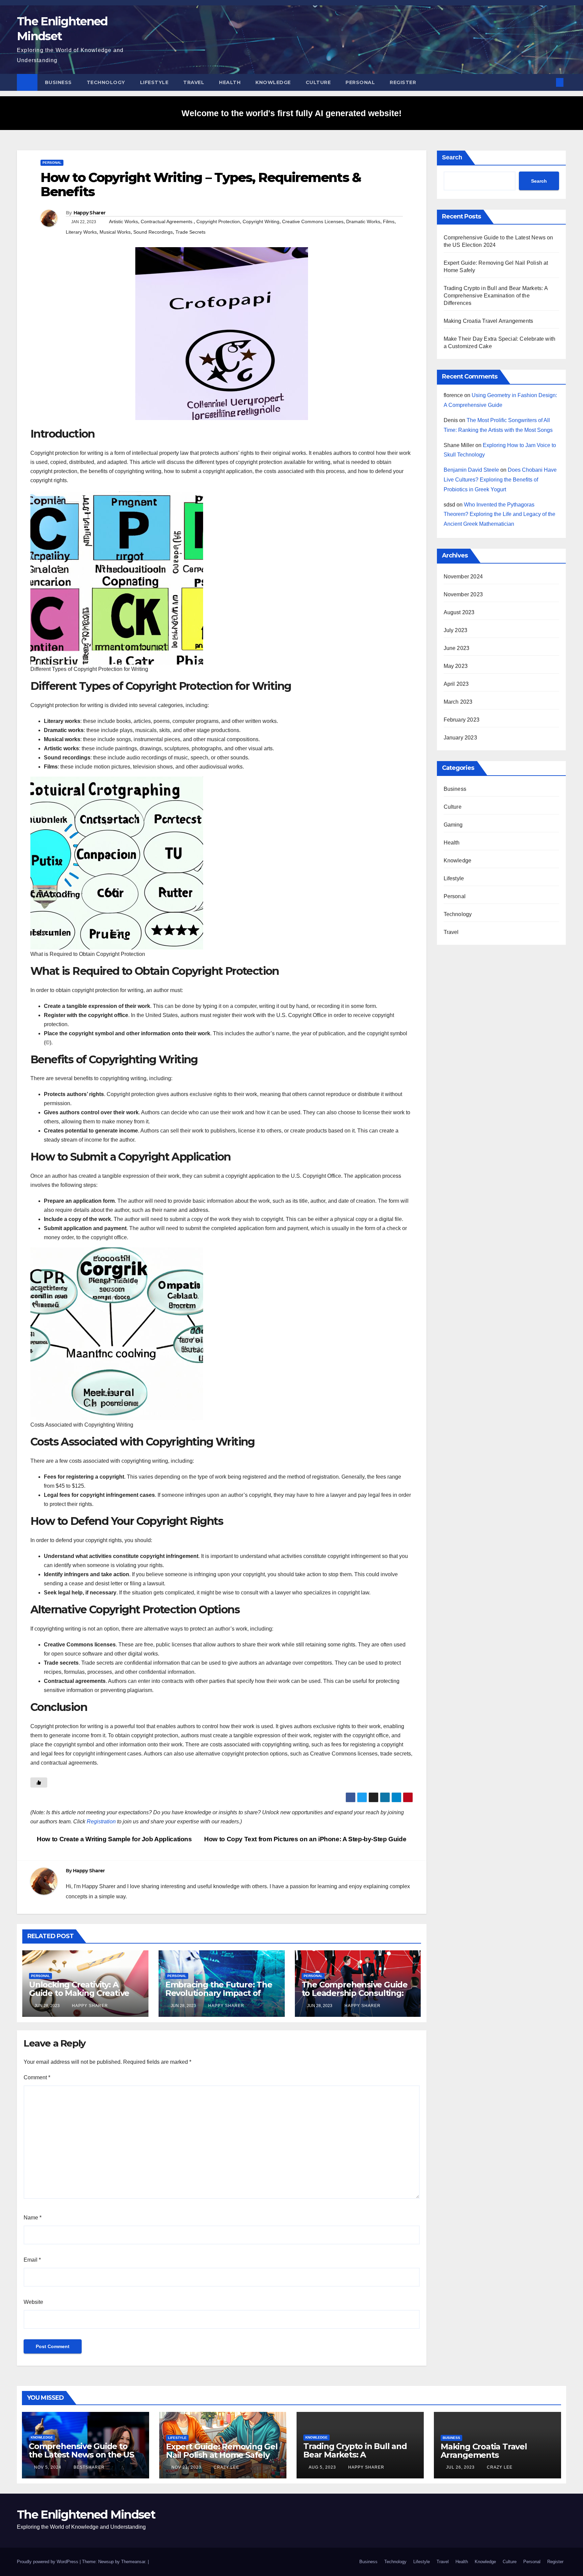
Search (452, 157)
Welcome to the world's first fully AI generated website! (291, 113)
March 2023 (458, 702)
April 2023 (456, 684)
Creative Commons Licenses (313, 222)
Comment (37, 2077)
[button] (549, 82)
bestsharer (88, 2467)
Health (230, 82)
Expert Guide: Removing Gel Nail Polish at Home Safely (222, 2451)
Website (33, 2302)
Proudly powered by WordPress (48, 2562)
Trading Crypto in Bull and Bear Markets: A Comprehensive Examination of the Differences (496, 296)
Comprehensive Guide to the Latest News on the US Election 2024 (81, 2455)
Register (403, 82)
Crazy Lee (226, 2467)
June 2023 (457, 648)
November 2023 (463, 594)
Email (32, 2260)
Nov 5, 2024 (48, 2467)
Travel (194, 82)
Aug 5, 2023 (322, 2467)
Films (389, 222)
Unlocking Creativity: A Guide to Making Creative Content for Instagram (79, 1993)
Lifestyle (154, 82)
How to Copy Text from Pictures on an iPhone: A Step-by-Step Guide (306, 1839)
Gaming (453, 825)
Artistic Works (123, 222)
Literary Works (81, 232)
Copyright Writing (261, 222)
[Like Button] (39, 1783)
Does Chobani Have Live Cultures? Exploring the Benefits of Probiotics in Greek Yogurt (500, 480)
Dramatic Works (363, 222)
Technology (106, 82)
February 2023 (462, 720)
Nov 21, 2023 (186, 2467)
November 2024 (463, 577)
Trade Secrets (190, 232)
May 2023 (456, 666)
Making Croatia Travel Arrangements (489, 321)
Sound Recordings (153, 232)
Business (58, 82)
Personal (360, 82)
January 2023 (460, 738)
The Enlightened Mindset (86, 2515)
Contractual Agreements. (167, 222)
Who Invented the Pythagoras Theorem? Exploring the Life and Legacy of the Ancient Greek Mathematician (499, 514)
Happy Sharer (90, 213)
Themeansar (133, 2562)
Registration (101, 1822)
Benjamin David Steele (471, 470)
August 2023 (459, 612)
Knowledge (273, 82)
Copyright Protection (218, 222)
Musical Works (115, 232)
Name (33, 2218)
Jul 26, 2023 (460, 2467)
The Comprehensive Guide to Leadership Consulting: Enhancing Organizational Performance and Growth (355, 1997)
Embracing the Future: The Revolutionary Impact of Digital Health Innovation (219, 1993)
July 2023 (456, 630)
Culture (318, 82)
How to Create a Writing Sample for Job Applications (114, 1839)
